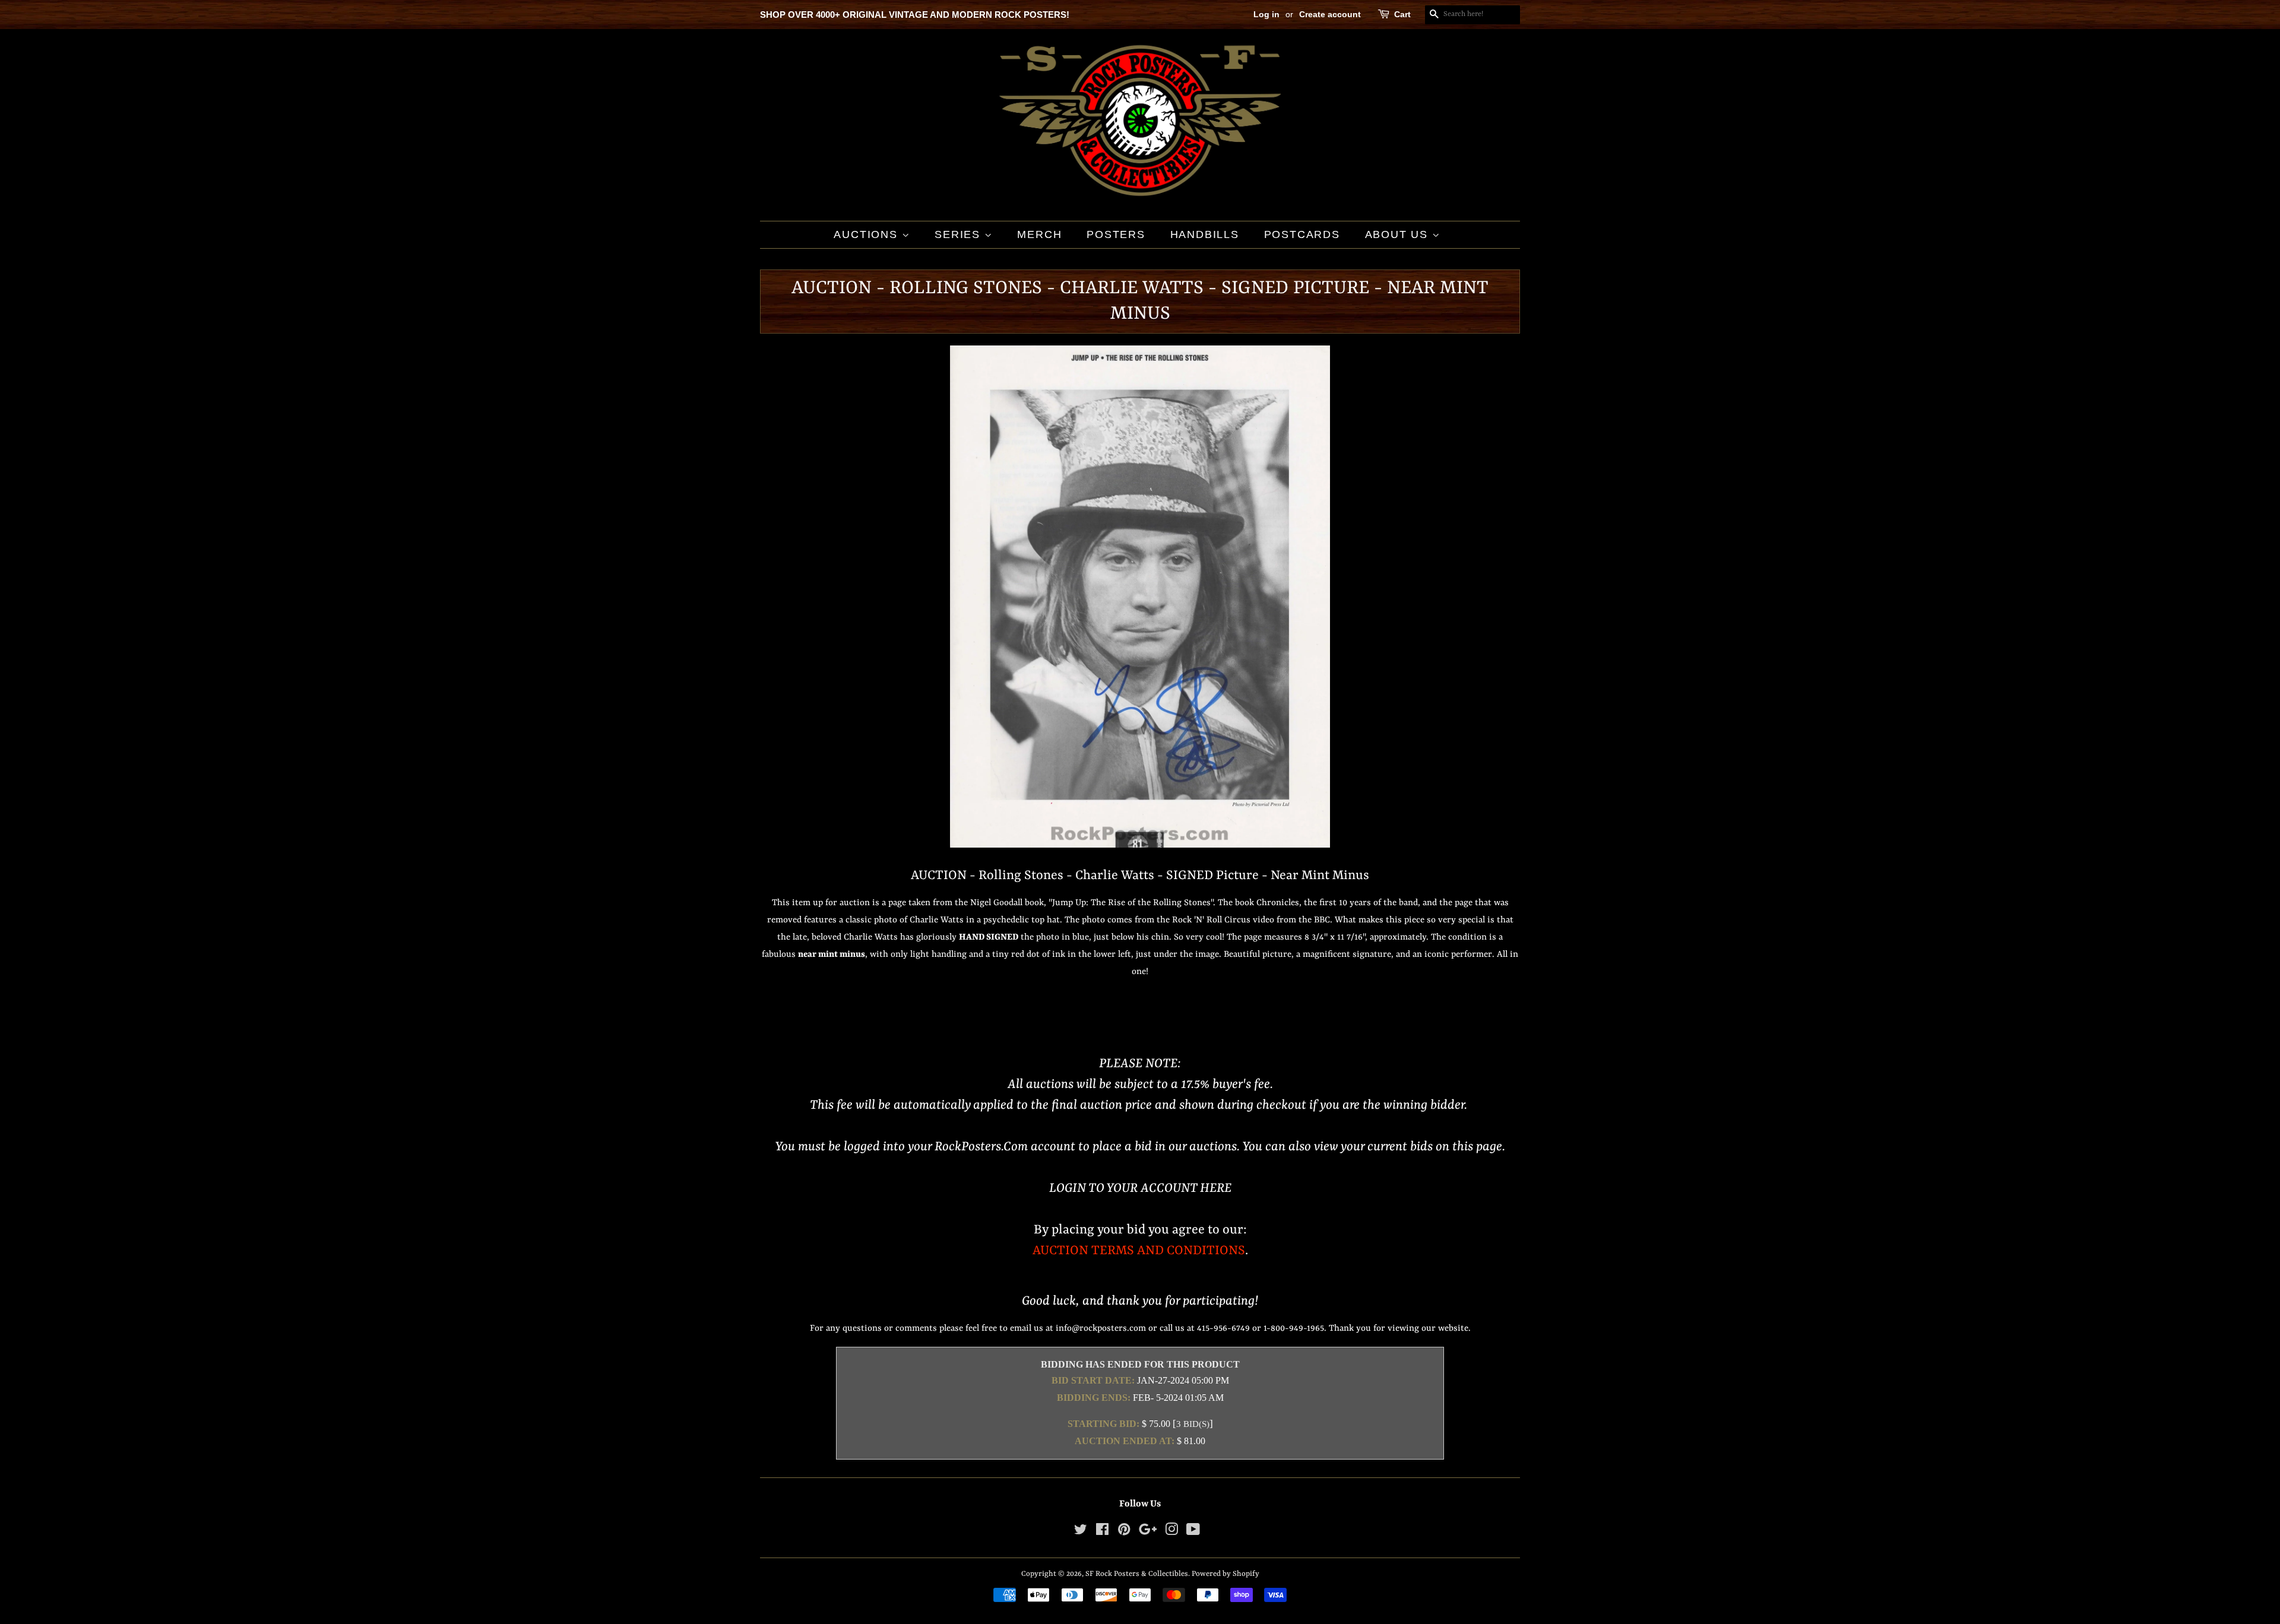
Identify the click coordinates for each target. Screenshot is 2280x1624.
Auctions (867, 234)
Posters (1116, 234)
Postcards (1302, 234)
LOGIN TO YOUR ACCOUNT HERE (1140, 1189)
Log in (1266, 14)
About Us (1399, 234)
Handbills (1205, 234)
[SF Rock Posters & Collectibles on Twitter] (1081, 1532)
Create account (1330, 14)
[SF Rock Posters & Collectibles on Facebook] (1102, 1532)
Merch (1039, 234)
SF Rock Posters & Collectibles (1137, 1574)
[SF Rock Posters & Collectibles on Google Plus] (1148, 1532)
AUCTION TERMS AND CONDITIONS (1139, 1251)
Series (959, 234)
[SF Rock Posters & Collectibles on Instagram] (1171, 1532)
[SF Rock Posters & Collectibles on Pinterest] (1124, 1532)
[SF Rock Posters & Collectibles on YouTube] (1193, 1532)
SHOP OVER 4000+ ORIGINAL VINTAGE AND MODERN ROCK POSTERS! (915, 15)
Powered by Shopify (1225, 1574)
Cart (1402, 14)
